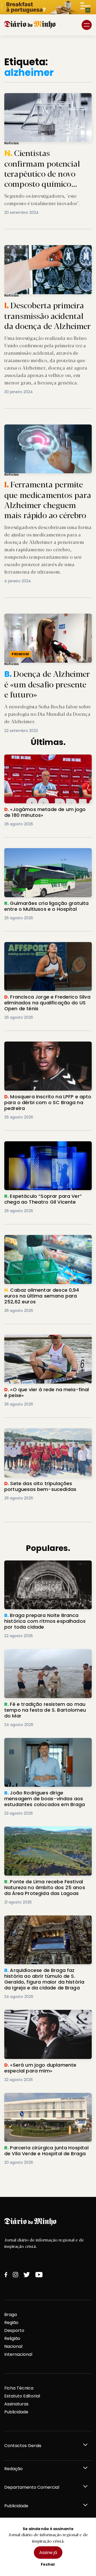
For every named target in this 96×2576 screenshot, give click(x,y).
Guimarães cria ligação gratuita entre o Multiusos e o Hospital (47, 854)
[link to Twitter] (27, 2275)
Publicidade (16, 2412)
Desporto (14, 2330)
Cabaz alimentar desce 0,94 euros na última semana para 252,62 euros (45, 1241)
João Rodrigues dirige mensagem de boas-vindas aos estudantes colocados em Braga (44, 1747)
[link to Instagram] (15, 2275)
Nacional (13, 2346)
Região (11, 2323)
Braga (11, 2315)
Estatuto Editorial (22, 2396)
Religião (12, 2338)
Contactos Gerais (23, 2446)
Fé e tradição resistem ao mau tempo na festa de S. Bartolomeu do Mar (45, 1655)
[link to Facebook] (6, 2275)
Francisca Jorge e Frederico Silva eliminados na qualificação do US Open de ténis (47, 951)
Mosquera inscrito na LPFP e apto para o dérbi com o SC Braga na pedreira (48, 1048)
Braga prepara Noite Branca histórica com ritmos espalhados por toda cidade (45, 1570)
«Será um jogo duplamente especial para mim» (43, 2016)
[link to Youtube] (39, 2275)
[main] (48, 1116)
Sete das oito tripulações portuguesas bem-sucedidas (46, 1435)
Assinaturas (16, 2404)
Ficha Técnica (19, 2388)
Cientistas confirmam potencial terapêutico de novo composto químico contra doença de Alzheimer (46, 103)
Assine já (48, 2553)
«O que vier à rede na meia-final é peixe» (48, 1338)
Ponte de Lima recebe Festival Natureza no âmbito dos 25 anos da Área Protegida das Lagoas (47, 1836)
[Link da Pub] (48, 7)
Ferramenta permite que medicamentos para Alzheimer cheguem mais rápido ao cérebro (47, 431)
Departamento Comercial (32, 2487)
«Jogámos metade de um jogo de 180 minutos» (45, 761)
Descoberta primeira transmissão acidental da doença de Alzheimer (46, 251)
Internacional (18, 2354)
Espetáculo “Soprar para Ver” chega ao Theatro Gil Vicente (47, 1148)
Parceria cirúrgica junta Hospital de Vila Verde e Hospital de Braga (47, 2099)
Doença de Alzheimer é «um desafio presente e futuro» (39, 620)
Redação (13, 2469)
